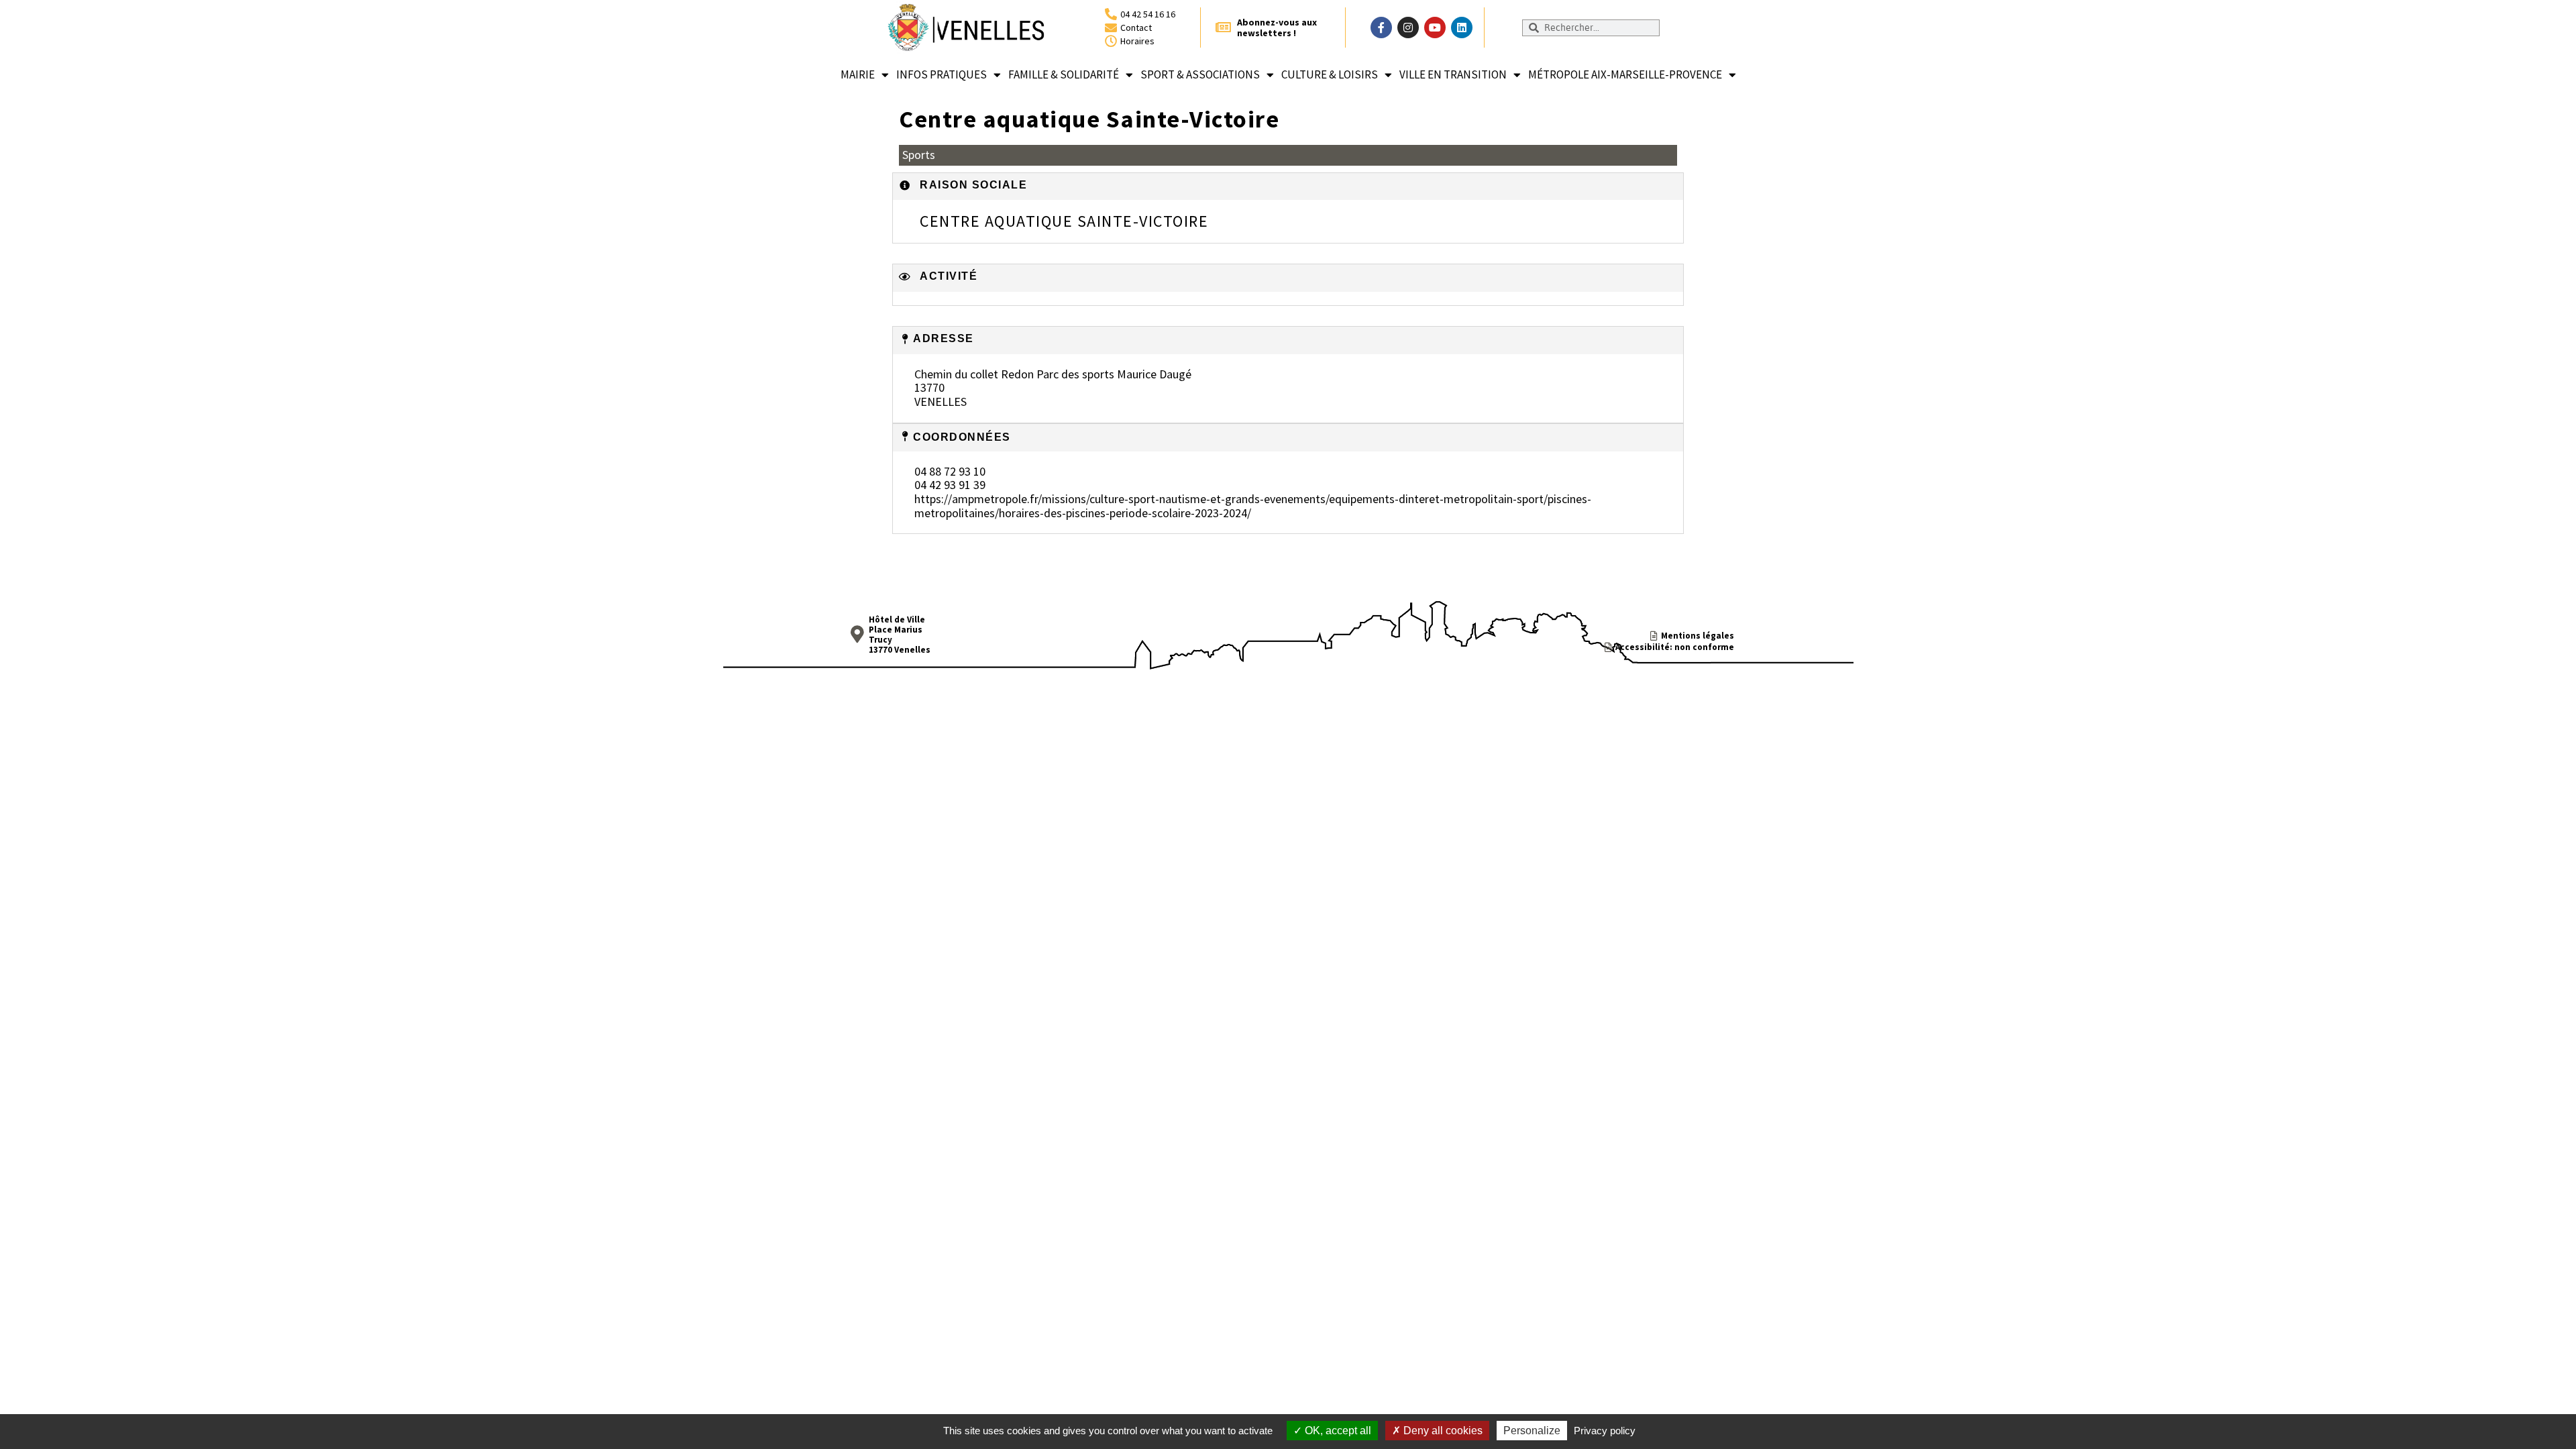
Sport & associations (1200, 74)
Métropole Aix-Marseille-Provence (1625, 74)
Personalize (1532, 1431)
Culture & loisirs (1330, 74)
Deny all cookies (1442, 1431)
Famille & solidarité (1064, 74)
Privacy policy (1605, 1431)
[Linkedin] (1462, 28)
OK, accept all (1337, 1431)
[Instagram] (1408, 28)
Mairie (858, 74)
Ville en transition (1453, 74)
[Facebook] (1381, 28)
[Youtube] (1435, 28)
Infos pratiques (942, 74)
